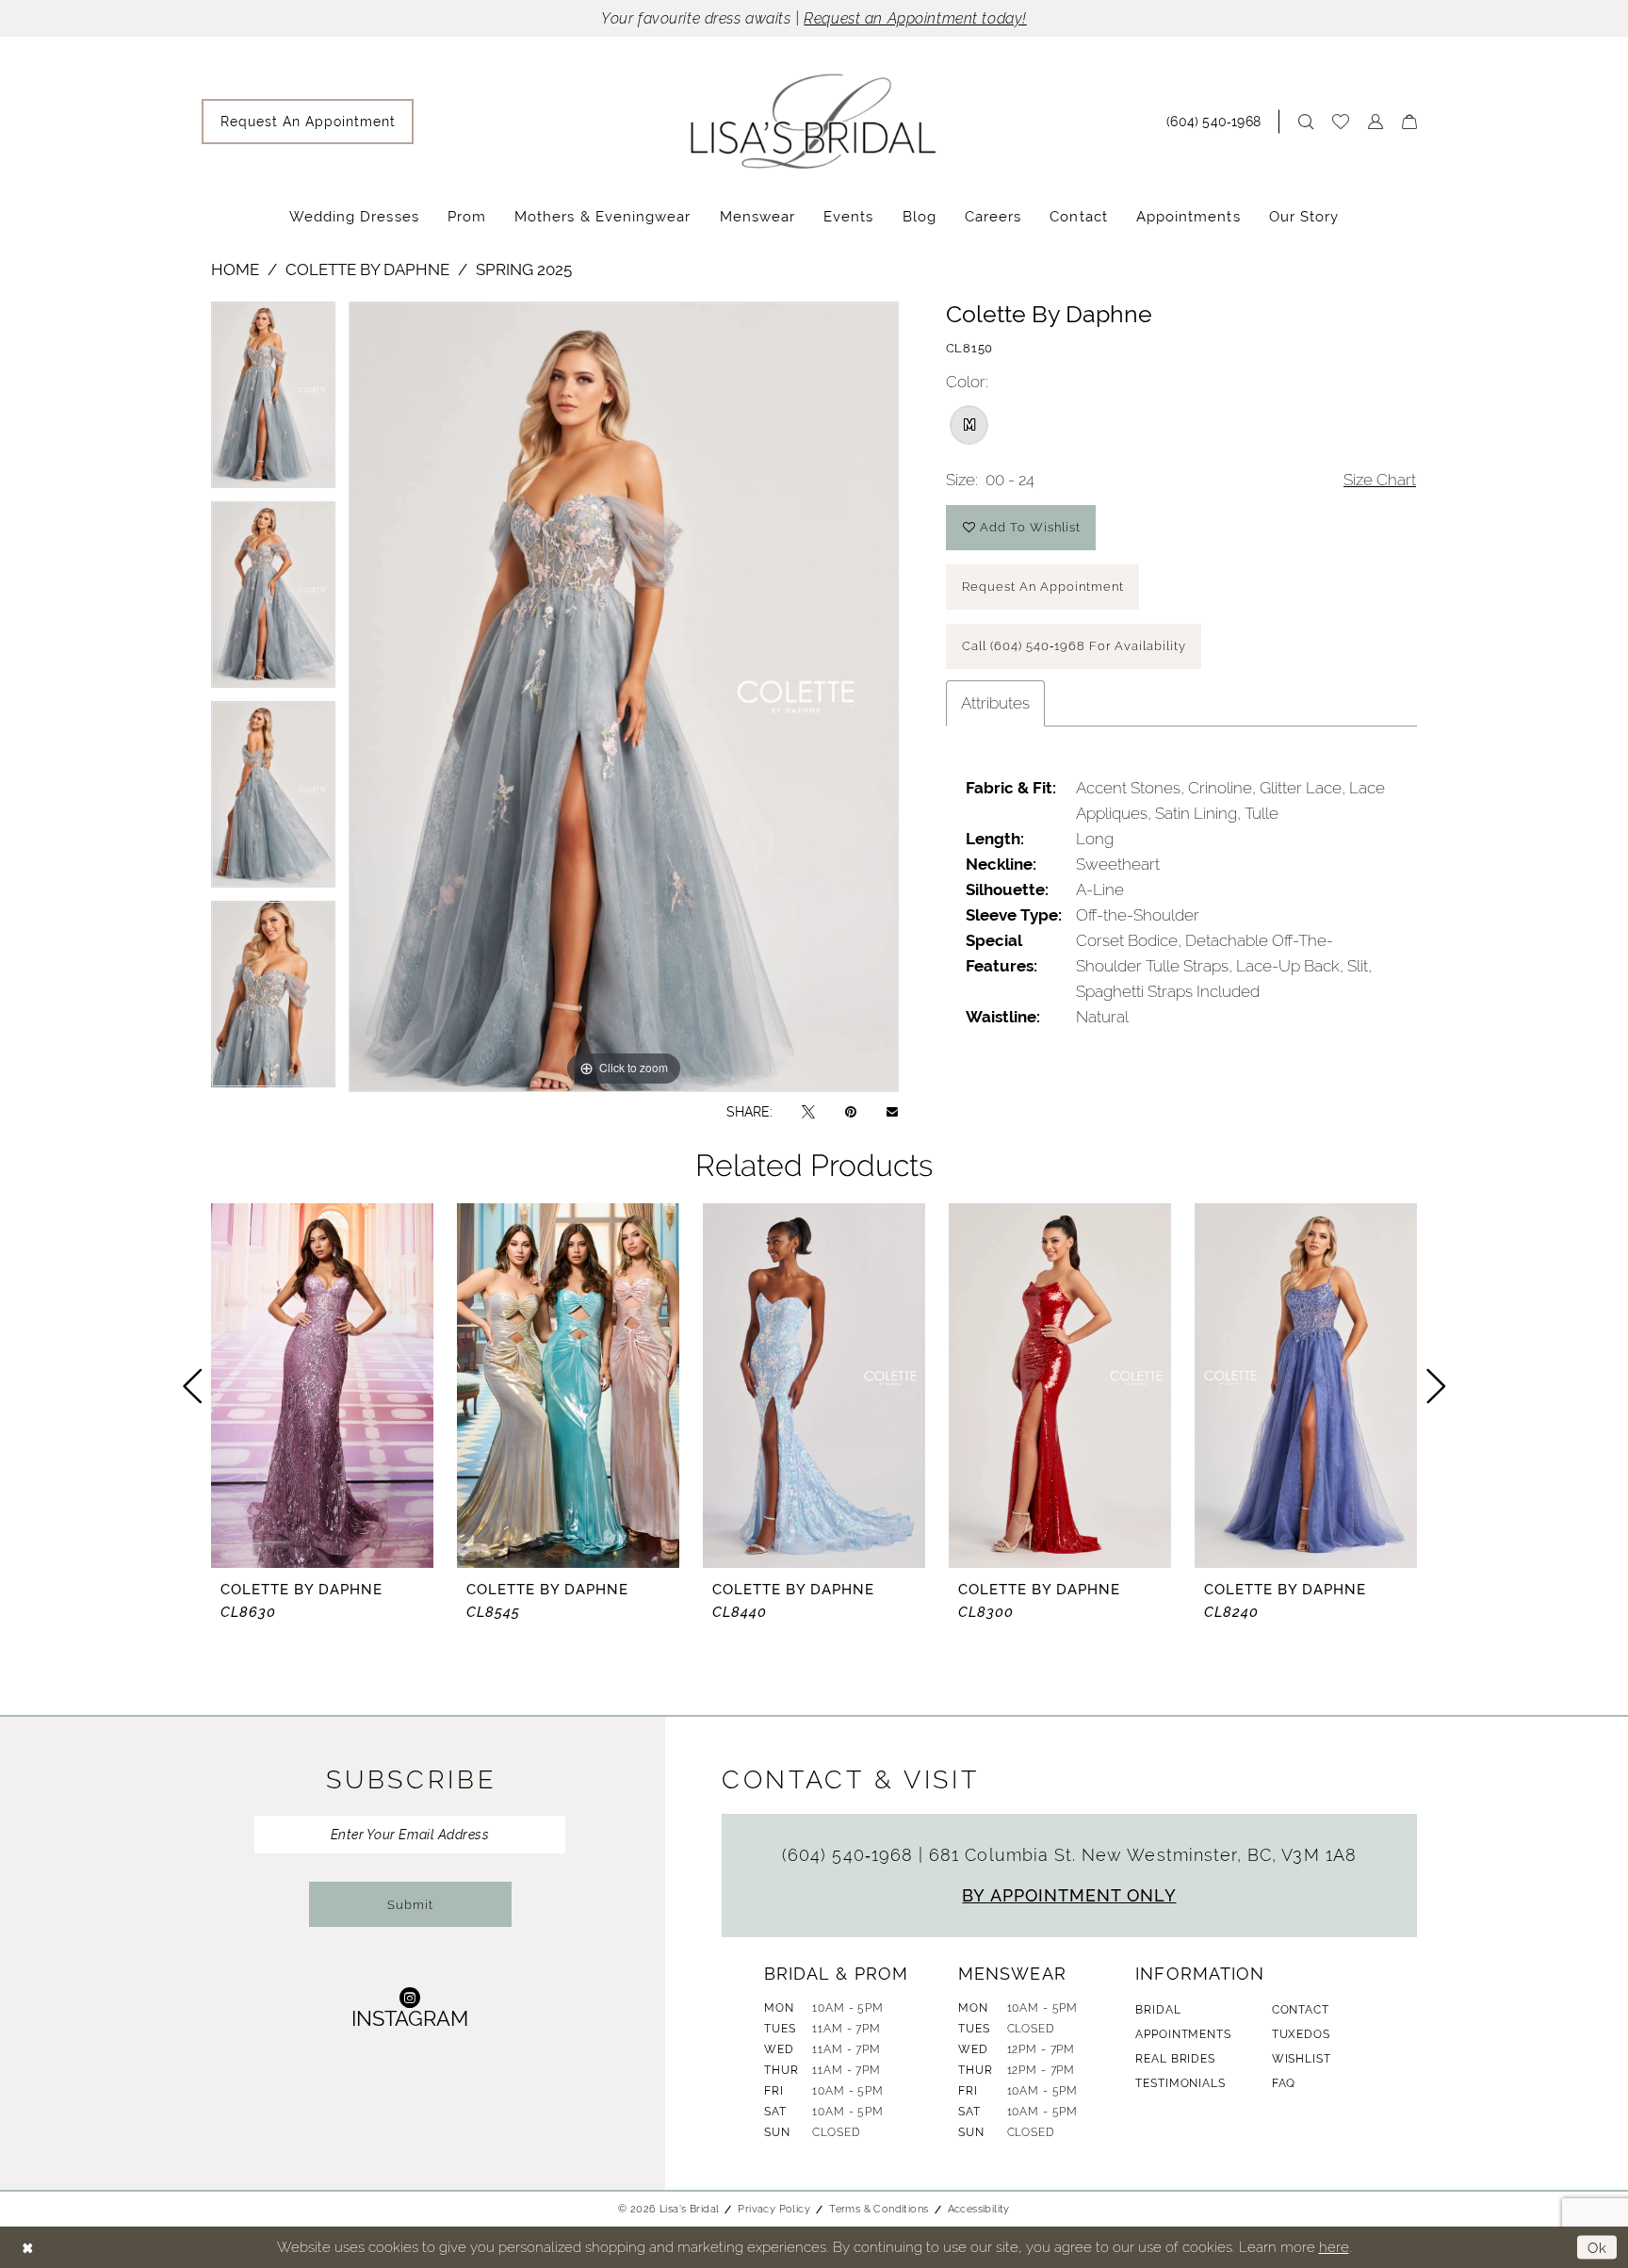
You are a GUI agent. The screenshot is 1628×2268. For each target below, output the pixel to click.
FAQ (1284, 2083)
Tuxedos (1301, 2034)
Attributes (995, 703)
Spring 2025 (524, 269)
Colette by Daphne (367, 269)
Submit (410, 1905)
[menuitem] (308, 122)
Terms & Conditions (879, 2209)
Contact (1301, 2010)
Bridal (1158, 2010)
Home (235, 269)
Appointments (1183, 2034)
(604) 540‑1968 (850, 1855)
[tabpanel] (273, 401)
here (1334, 2247)
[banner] (814, 121)
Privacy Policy (774, 2209)
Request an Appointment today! (915, 18)
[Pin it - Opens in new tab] (851, 1111)
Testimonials (1180, 2083)
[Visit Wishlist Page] (1341, 122)
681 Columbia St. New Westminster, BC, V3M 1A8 (1143, 1855)
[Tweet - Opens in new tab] (808, 1111)
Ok (1597, 2247)
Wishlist (1302, 2059)
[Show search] (1306, 122)
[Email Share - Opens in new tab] (892, 1112)
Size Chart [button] (1380, 480)
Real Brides (1175, 2059)
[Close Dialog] (28, 2248)
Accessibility (979, 2209)
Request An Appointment (1043, 587)
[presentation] (322, 1386)
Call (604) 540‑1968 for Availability (1074, 646)
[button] (1376, 122)
